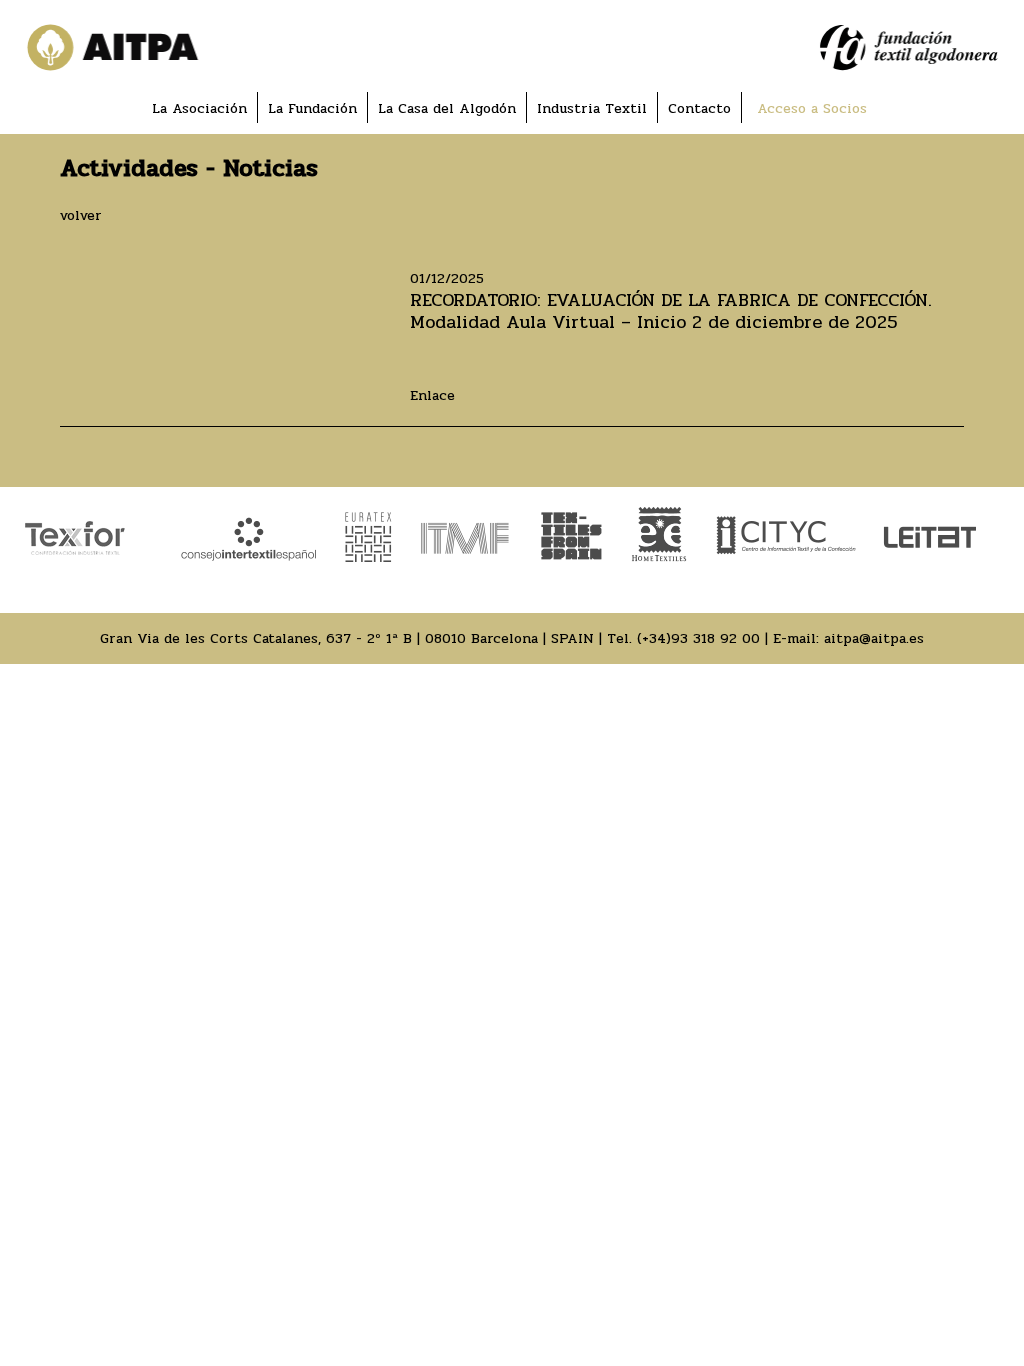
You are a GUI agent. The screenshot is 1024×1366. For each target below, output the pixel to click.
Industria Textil (592, 108)
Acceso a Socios (812, 108)
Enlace (432, 395)
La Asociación (199, 108)
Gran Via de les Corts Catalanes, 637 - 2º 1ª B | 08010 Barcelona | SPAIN (347, 638)
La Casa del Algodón (447, 108)
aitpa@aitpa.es (874, 638)
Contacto (699, 108)
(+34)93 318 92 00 (698, 638)
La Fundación (312, 108)
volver (81, 215)
